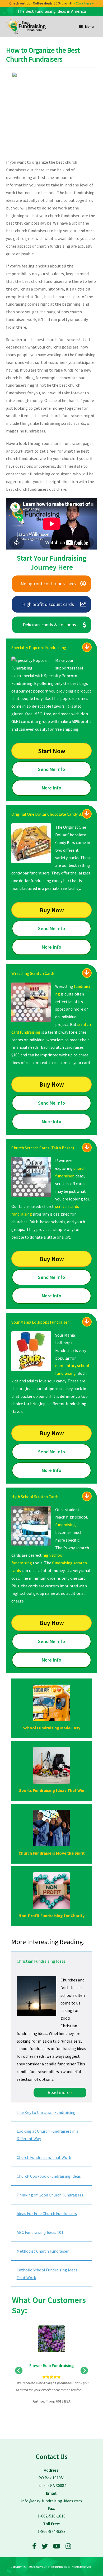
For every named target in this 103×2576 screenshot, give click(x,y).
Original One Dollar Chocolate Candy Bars (49, 814)
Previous (19, 2371)
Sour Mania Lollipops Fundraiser (40, 1322)
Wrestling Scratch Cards (33, 973)
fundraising (65, 1525)
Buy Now (52, 910)
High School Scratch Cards (35, 1497)
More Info (51, 788)
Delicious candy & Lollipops (49, 625)
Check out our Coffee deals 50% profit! (52, 3)
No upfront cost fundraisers (48, 584)
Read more (60, 2092)
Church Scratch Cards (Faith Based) (43, 1148)
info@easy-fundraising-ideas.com (51, 2501)
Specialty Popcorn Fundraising (39, 648)
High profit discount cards (48, 604)
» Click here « (84, 3)
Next (84, 2371)
